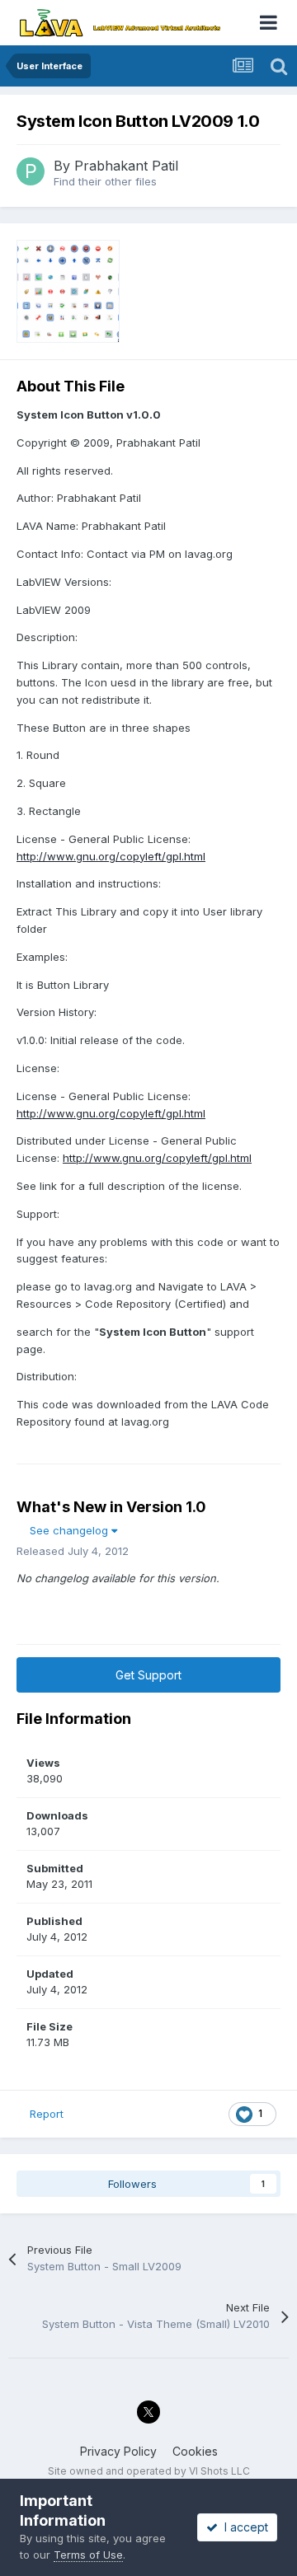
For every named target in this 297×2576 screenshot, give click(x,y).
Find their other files (105, 181)
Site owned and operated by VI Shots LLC (149, 2471)
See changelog (71, 1530)
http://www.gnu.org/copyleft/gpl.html (111, 856)
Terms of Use (88, 2555)
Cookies (195, 2451)
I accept (243, 2527)
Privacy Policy (118, 2451)
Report (47, 2114)
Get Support (148, 1675)
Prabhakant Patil (126, 166)
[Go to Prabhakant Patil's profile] (31, 171)
